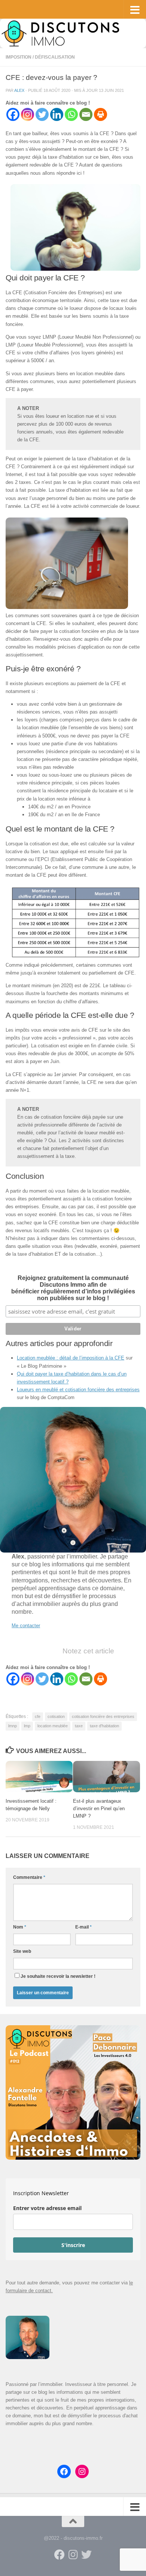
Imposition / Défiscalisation (40, 57)
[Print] (101, 114)
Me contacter (26, 1626)
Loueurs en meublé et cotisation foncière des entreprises (78, 1390)
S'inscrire (73, 2245)
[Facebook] (13, 114)
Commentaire (29, 1877)
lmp (27, 1726)
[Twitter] (42, 114)
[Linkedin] (57, 114)
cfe (38, 1716)
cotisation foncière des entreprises (103, 1716)
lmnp (13, 1726)
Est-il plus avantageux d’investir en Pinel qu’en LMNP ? (99, 1809)
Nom (20, 1927)
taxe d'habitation (104, 1726)
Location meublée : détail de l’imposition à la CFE (71, 1358)
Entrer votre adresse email (47, 2208)
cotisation (56, 1716)
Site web (22, 1951)
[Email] (86, 114)
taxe (79, 1726)
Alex (19, 90)
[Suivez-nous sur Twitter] (86, 2555)
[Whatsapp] (71, 114)
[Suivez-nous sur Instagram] (73, 2555)
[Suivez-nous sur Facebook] (60, 2555)
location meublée (53, 1726)
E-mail (83, 1927)
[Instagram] (28, 114)
